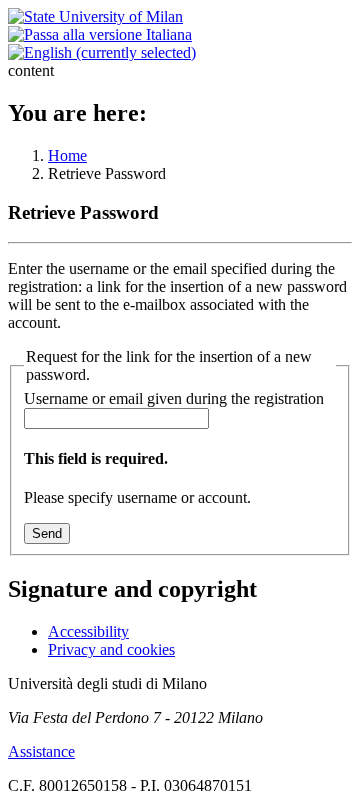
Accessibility (88, 631)
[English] (102, 52)
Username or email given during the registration (174, 398)
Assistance (41, 751)
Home (67, 155)
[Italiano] (100, 34)
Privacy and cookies (111, 649)
